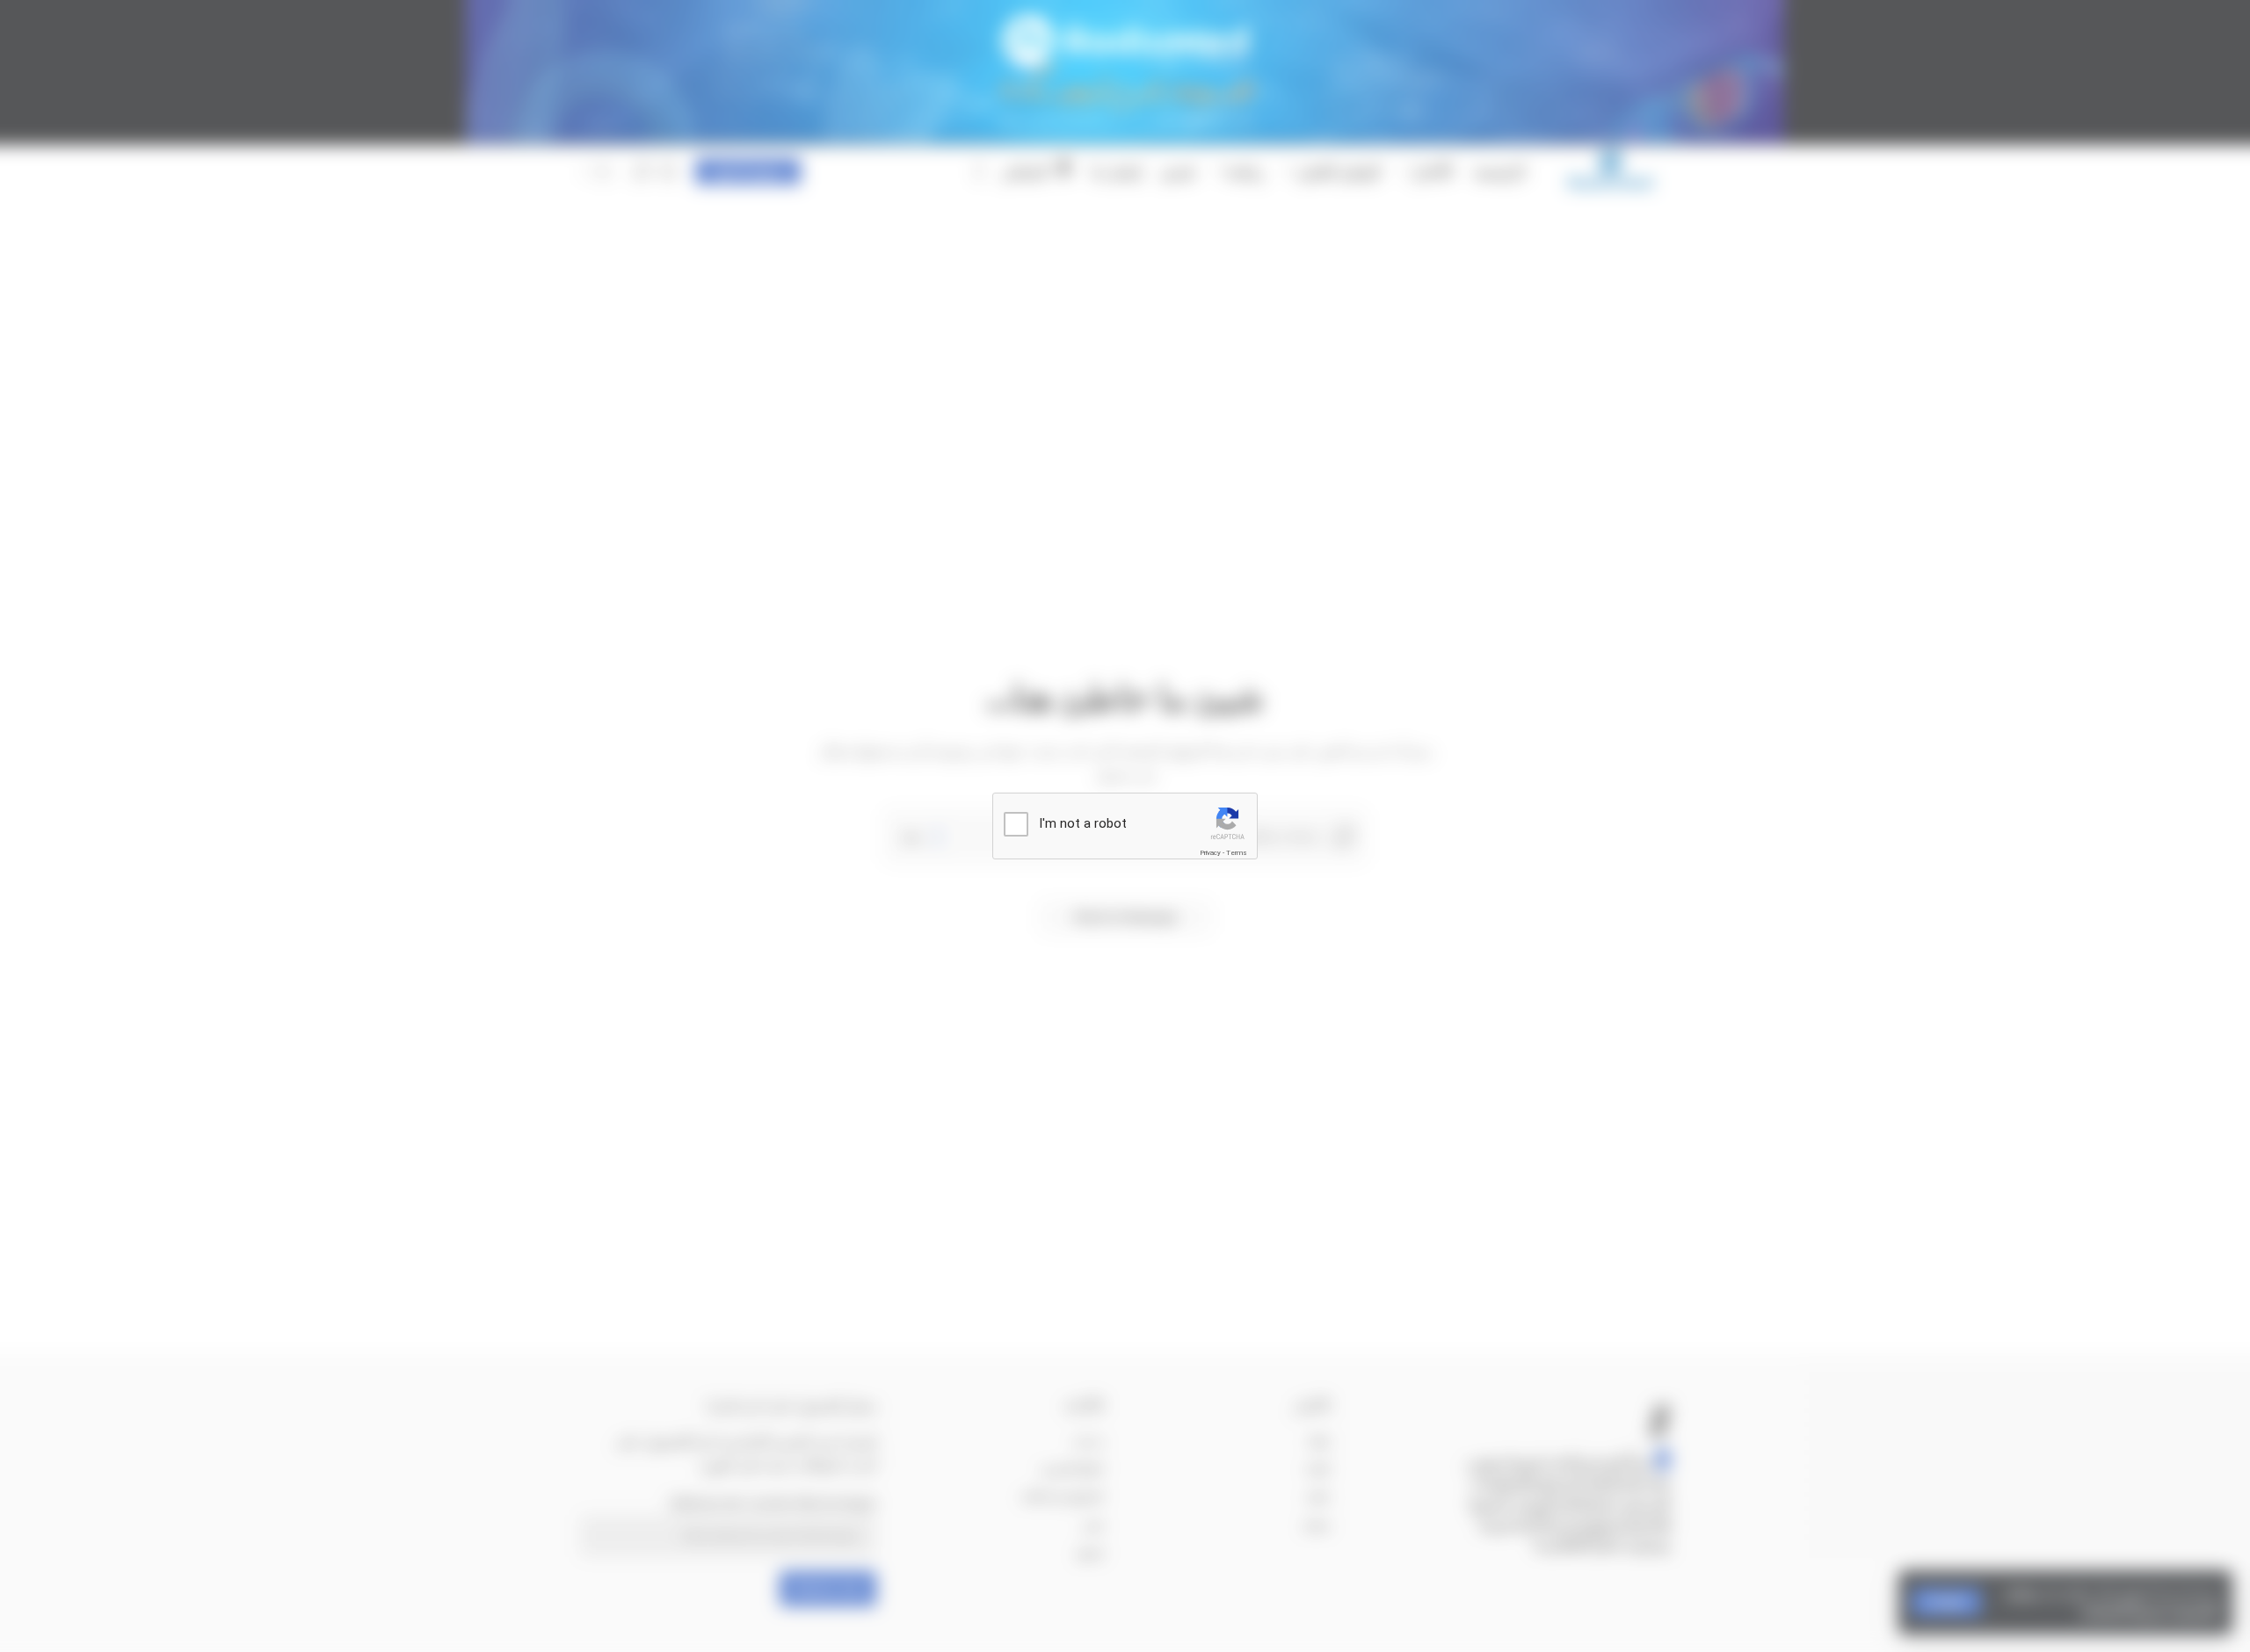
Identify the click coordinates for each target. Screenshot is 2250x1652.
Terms (1237, 853)
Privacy (1210, 853)
